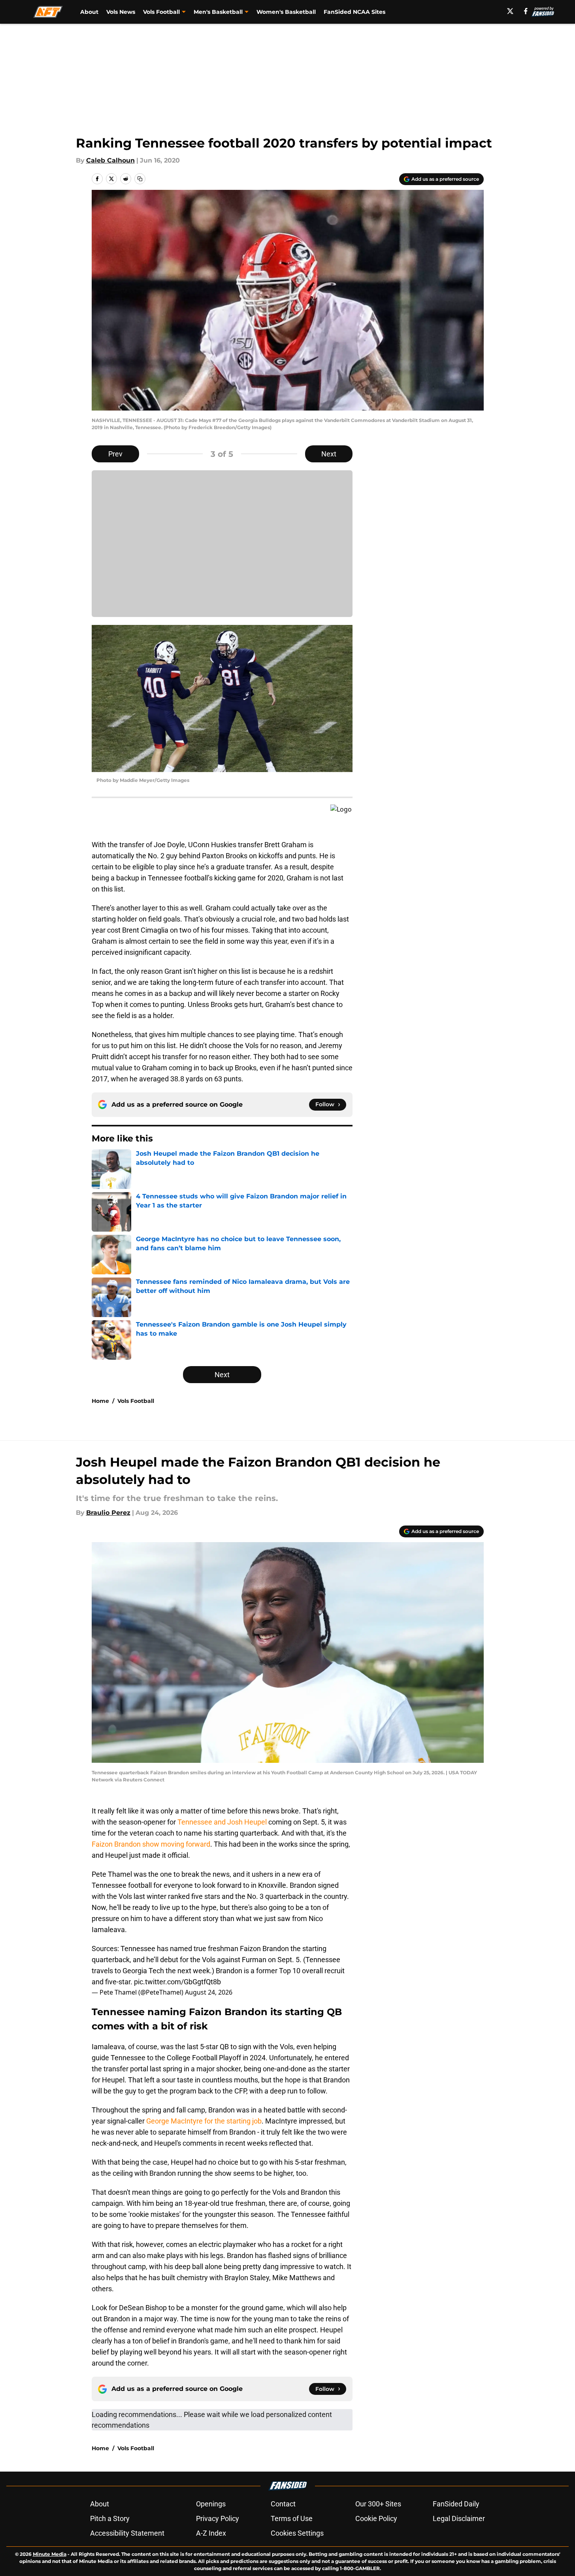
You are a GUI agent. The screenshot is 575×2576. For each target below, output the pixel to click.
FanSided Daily (456, 2504)
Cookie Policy (376, 2518)
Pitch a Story (110, 2518)
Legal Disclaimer (459, 2518)
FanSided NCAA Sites (354, 12)
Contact (283, 2504)
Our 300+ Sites (378, 2504)
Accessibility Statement (127, 2533)
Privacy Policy (218, 2518)
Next (329, 454)
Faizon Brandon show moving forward (151, 1844)
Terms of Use (292, 2518)
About (89, 12)
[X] (510, 11)
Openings (211, 2504)
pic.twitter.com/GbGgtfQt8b (177, 1982)
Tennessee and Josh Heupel (222, 1822)
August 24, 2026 (209, 1992)
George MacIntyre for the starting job (204, 2121)
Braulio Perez (108, 1513)
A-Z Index (211, 2533)
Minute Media (50, 2554)
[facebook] (526, 11)
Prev (115, 454)
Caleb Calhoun (110, 160)
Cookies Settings (297, 2533)
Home (100, 1401)
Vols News (121, 12)
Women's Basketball (286, 12)
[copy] (140, 179)
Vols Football (136, 1401)
